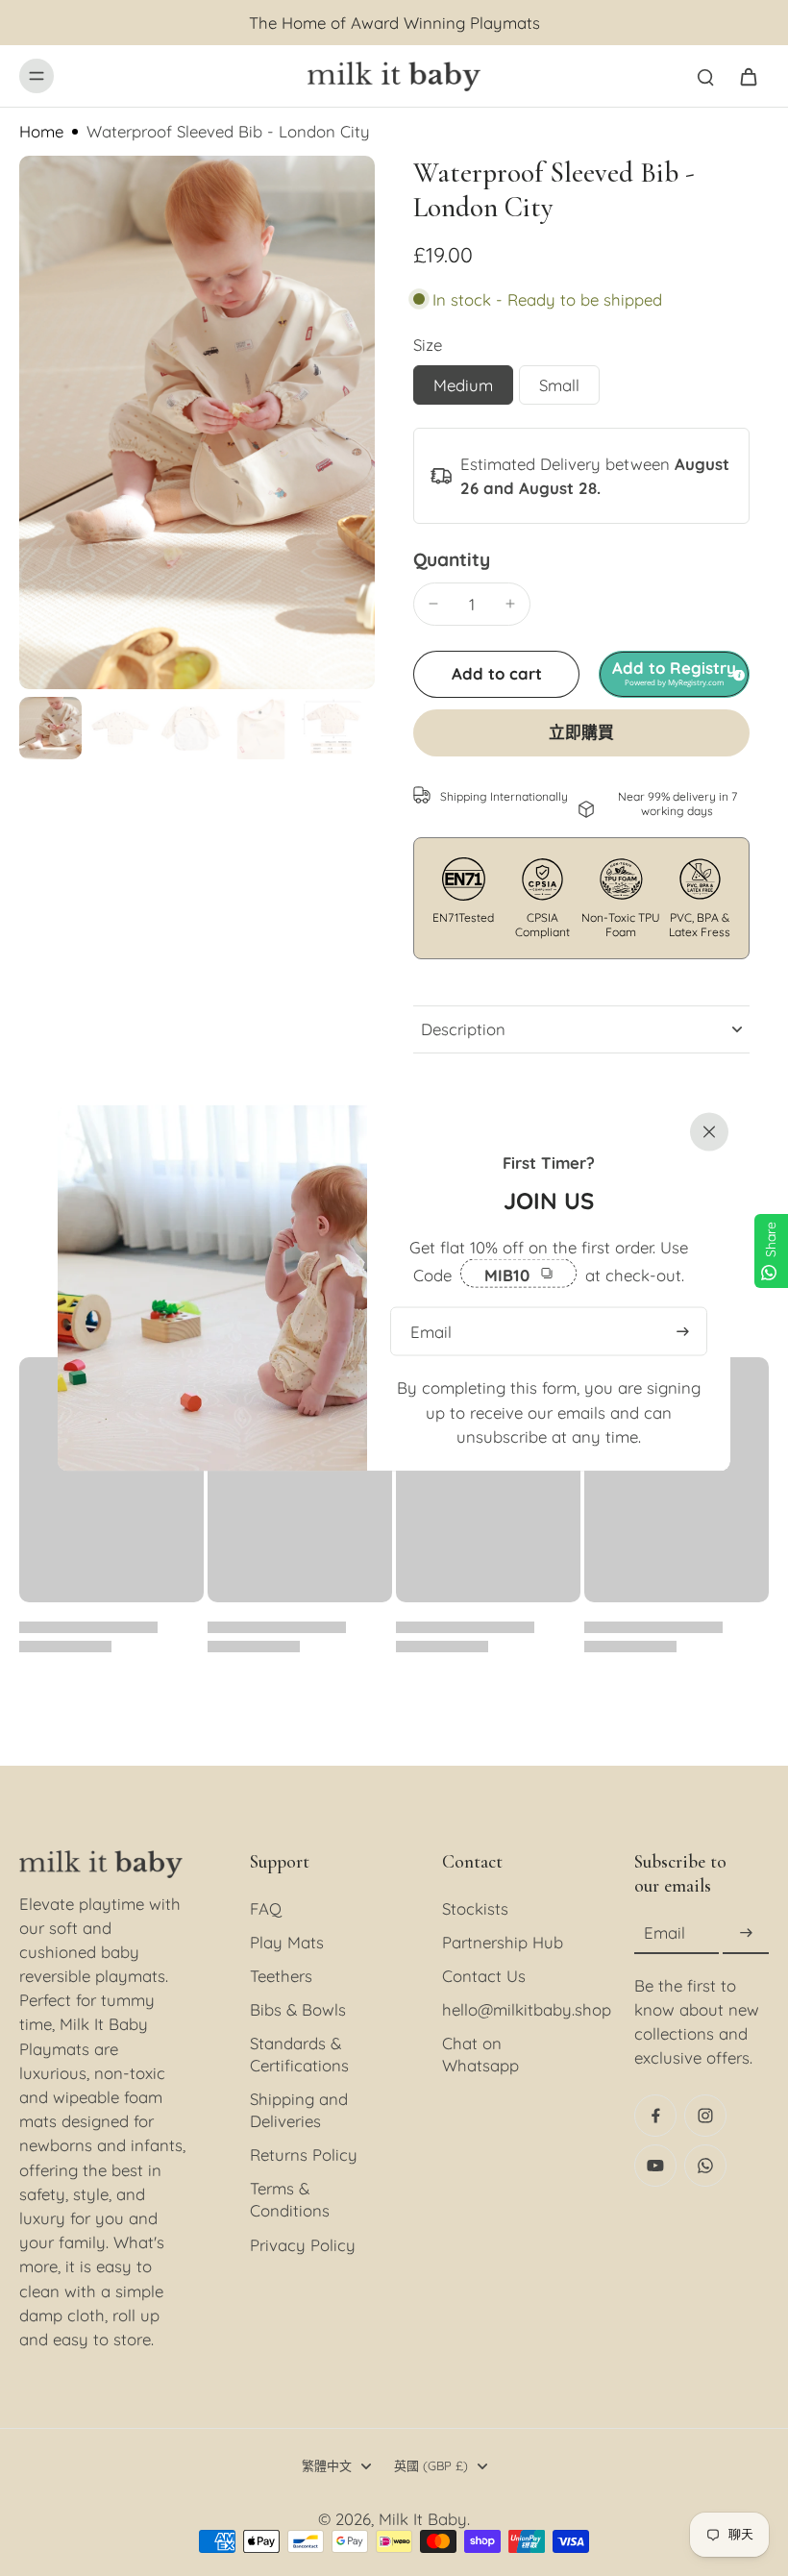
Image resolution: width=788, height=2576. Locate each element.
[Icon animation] (705, 2166)
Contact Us (484, 1976)
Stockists (475, 1908)
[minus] (433, 604)
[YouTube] (655, 2166)
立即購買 (581, 732)
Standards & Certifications (299, 2054)
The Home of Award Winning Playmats (394, 23)
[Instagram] (705, 2116)
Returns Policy (304, 2155)
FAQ (266, 1908)
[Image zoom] (197, 422)
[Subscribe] (746, 1933)
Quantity (452, 559)
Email (665, 1933)
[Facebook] (655, 2116)
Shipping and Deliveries (299, 2110)
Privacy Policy (303, 2245)
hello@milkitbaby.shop (509, 2009)
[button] (496, 674)
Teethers (281, 1976)
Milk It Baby (423, 2519)
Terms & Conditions (290, 2199)
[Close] (705, 1130)
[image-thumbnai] (50, 728)
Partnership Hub (503, 1942)
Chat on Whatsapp (480, 2054)
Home (41, 131)
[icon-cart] (748, 76)
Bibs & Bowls (298, 2009)
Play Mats (287, 1942)
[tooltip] (736, 673)
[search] (705, 76)
